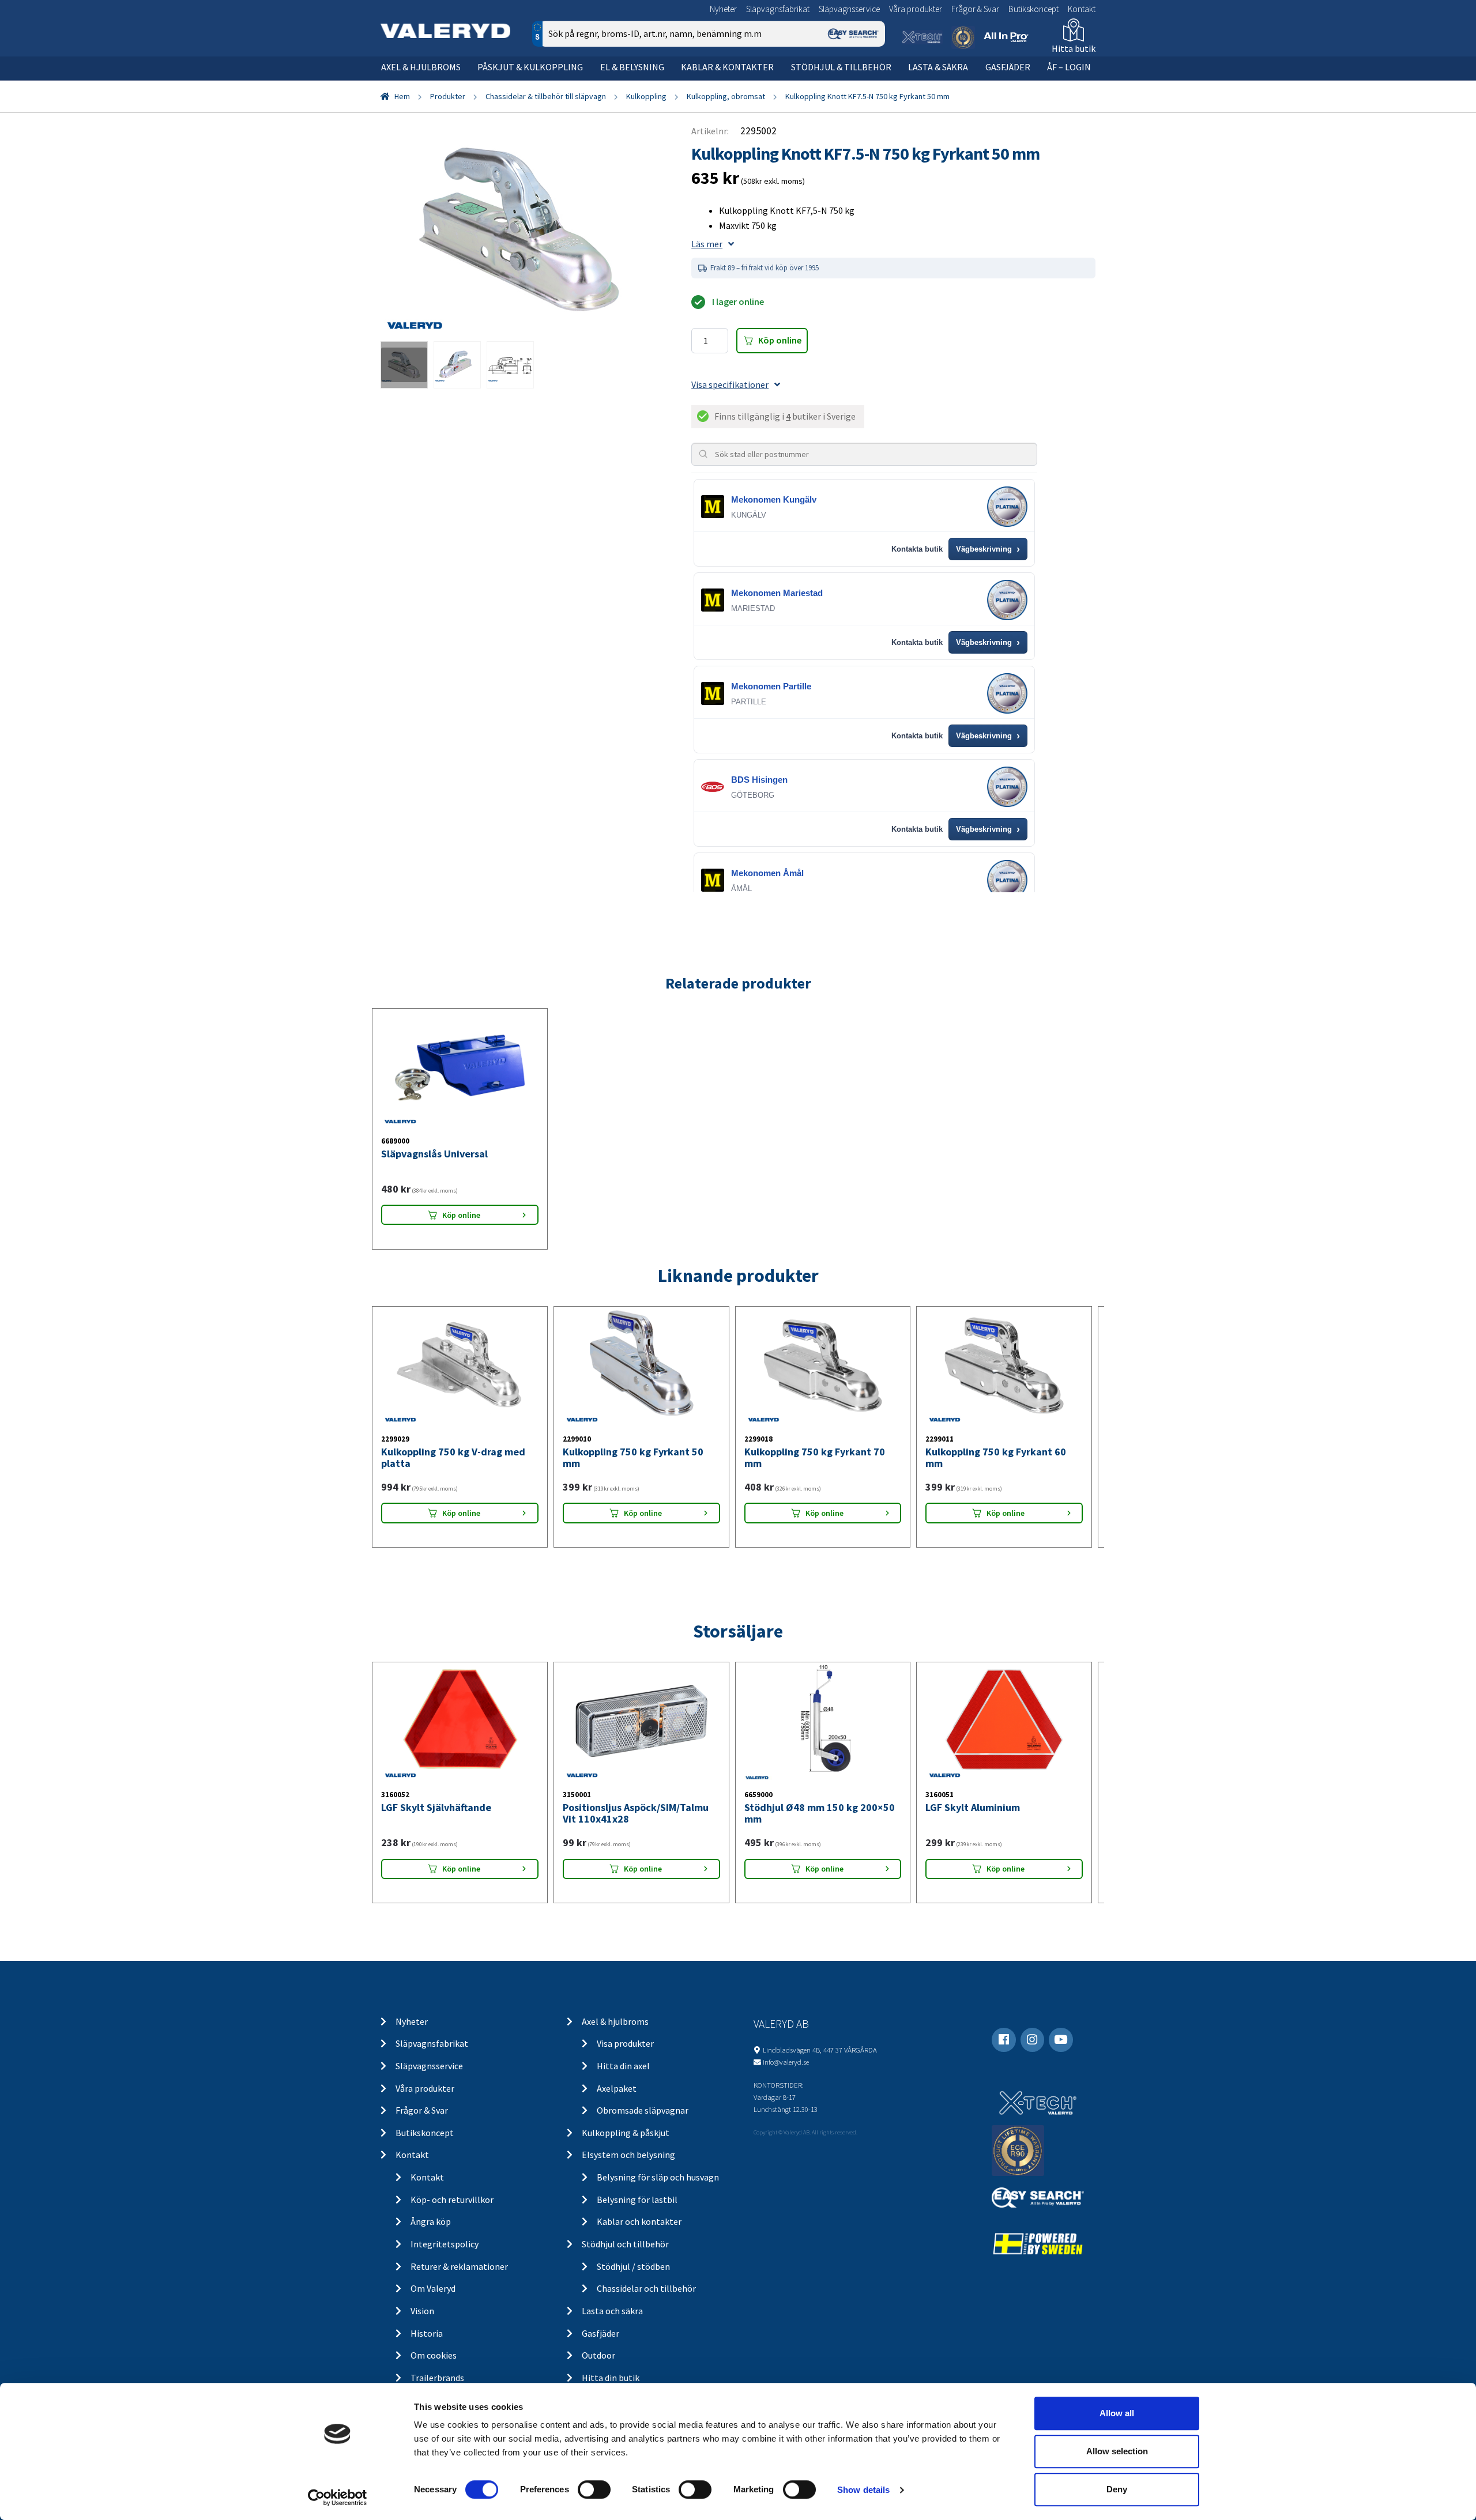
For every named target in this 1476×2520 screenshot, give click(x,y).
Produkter (448, 96)
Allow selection (1117, 2451)
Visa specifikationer (730, 384)
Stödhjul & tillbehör (841, 67)
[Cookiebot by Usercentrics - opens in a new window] (338, 2498)
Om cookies (434, 2355)
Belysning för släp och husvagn (658, 2177)
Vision (422, 2311)
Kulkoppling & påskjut (626, 2133)
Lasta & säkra (938, 67)
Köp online (780, 340)
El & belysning (632, 67)
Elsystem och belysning (628, 2155)
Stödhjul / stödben (633, 2266)
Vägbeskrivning (988, 549)
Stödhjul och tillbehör (625, 2244)
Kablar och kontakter (639, 2221)
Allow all (1117, 2413)
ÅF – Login (1069, 67)
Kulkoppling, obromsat (726, 96)
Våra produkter (916, 9)
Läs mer (707, 244)
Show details (863, 2490)
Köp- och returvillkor (452, 2200)
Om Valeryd (433, 2288)
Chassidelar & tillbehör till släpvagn (546, 96)
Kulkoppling (646, 96)
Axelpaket (617, 2088)
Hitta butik (1074, 48)
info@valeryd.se (786, 2062)
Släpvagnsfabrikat (778, 9)
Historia (427, 2333)
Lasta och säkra (612, 2311)
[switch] (594, 2489)
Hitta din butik (611, 2378)
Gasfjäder (1008, 67)
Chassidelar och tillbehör (646, 2288)
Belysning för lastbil (637, 2200)
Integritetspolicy (445, 2244)
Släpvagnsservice (849, 9)
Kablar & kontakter (727, 67)
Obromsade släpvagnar (643, 2110)
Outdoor (598, 2355)
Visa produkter (625, 2043)
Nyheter (723, 9)
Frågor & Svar (975, 9)
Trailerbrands (437, 2378)
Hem (402, 96)
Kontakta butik (917, 549)
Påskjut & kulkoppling (530, 67)
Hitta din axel (623, 2066)
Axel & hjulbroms (421, 67)
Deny (1117, 2489)
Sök (867, 83)
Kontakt (1082, 9)
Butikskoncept (1033, 9)
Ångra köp (431, 2221)
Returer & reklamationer (459, 2266)
